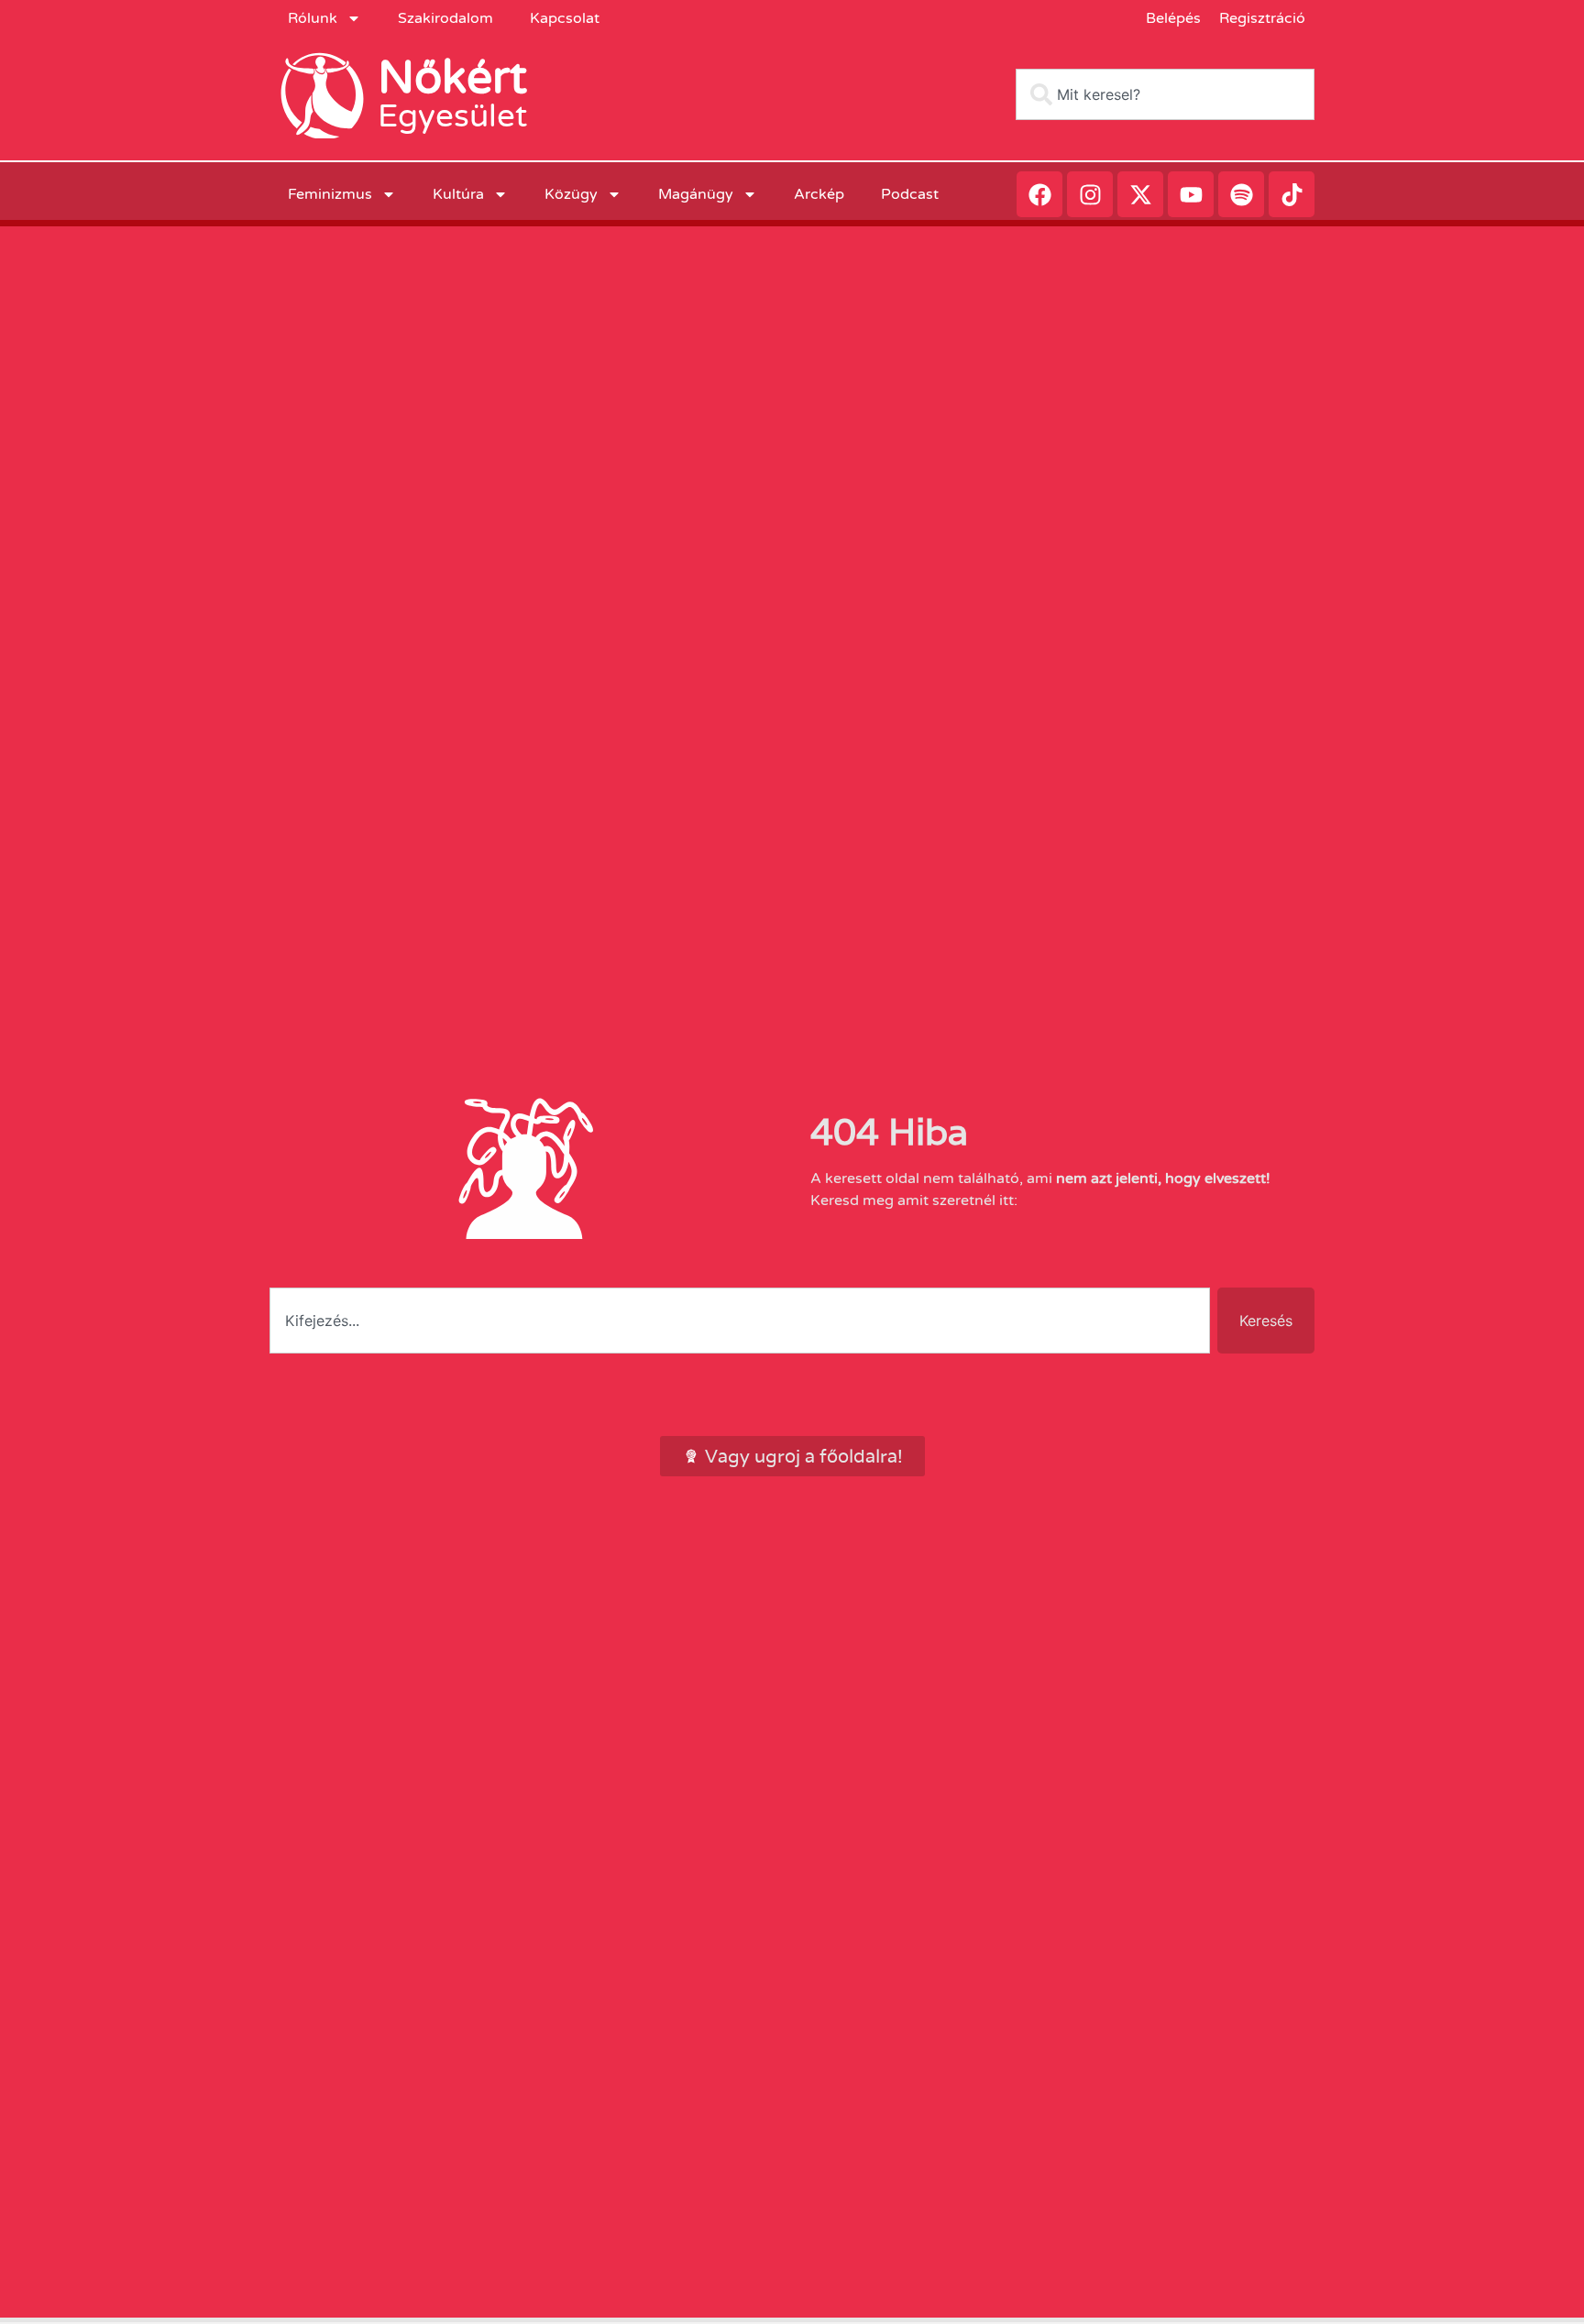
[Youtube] (1191, 194)
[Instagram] (1090, 194)
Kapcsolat (565, 18)
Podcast (910, 194)
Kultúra (458, 194)
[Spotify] (1241, 194)
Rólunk (313, 18)
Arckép (819, 194)
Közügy (571, 194)
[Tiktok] (1292, 194)
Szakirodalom (445, 18)
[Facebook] (1039, 194)
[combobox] (1165, 94)
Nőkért (452, 78)
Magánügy (696, 194)
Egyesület (452, 116)
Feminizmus (330, 194)
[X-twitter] (1140, 194)
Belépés (1173, 18)
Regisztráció (1262, 18)
